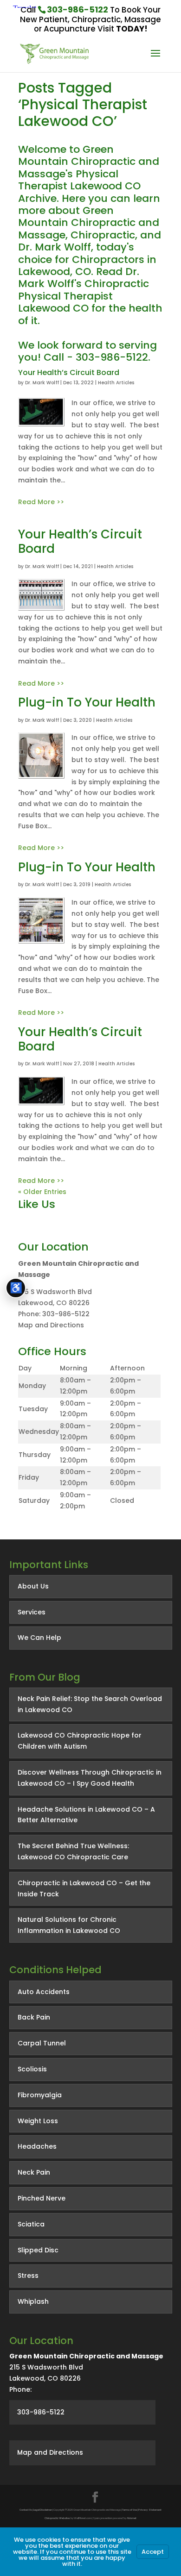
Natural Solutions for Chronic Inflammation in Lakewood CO (69, 1925)
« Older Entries (42, 1192)
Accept (153, 2552)
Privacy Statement (150, 2510)
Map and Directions (51, 1325)
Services (32, 1612)
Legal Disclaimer (43, 2510)
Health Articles (116, 383)
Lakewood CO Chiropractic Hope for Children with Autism (80, 1741)
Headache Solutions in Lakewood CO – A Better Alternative (86, 1815)
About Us (33, 1586)
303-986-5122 (78, 9)
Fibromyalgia (40, 2095)
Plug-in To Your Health (87, 702)
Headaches (37, 2146)
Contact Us (26, 2510)
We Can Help (39, 1638)
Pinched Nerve (42, 2198)
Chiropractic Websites (57, 2518)
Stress (28, 2276)
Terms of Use (129, 2510)
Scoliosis (32, 2069)
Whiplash (33, 2301)
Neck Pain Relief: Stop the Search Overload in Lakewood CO (90, 1704)
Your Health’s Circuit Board (69, 372)
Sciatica (31, 2224)
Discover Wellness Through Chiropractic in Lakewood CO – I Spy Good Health (90, 1778)
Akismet (132, 2518)
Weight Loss (38, 2121)
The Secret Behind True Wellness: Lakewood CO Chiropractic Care (73, 1851)
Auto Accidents (44, 1992)
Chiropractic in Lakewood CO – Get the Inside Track (84, 1888)
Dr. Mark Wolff (42, 383)
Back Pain (34, 2017)
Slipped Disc (38, 2250)
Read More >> (41, 502)
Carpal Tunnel (42, 2043)
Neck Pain (34, 2172)
